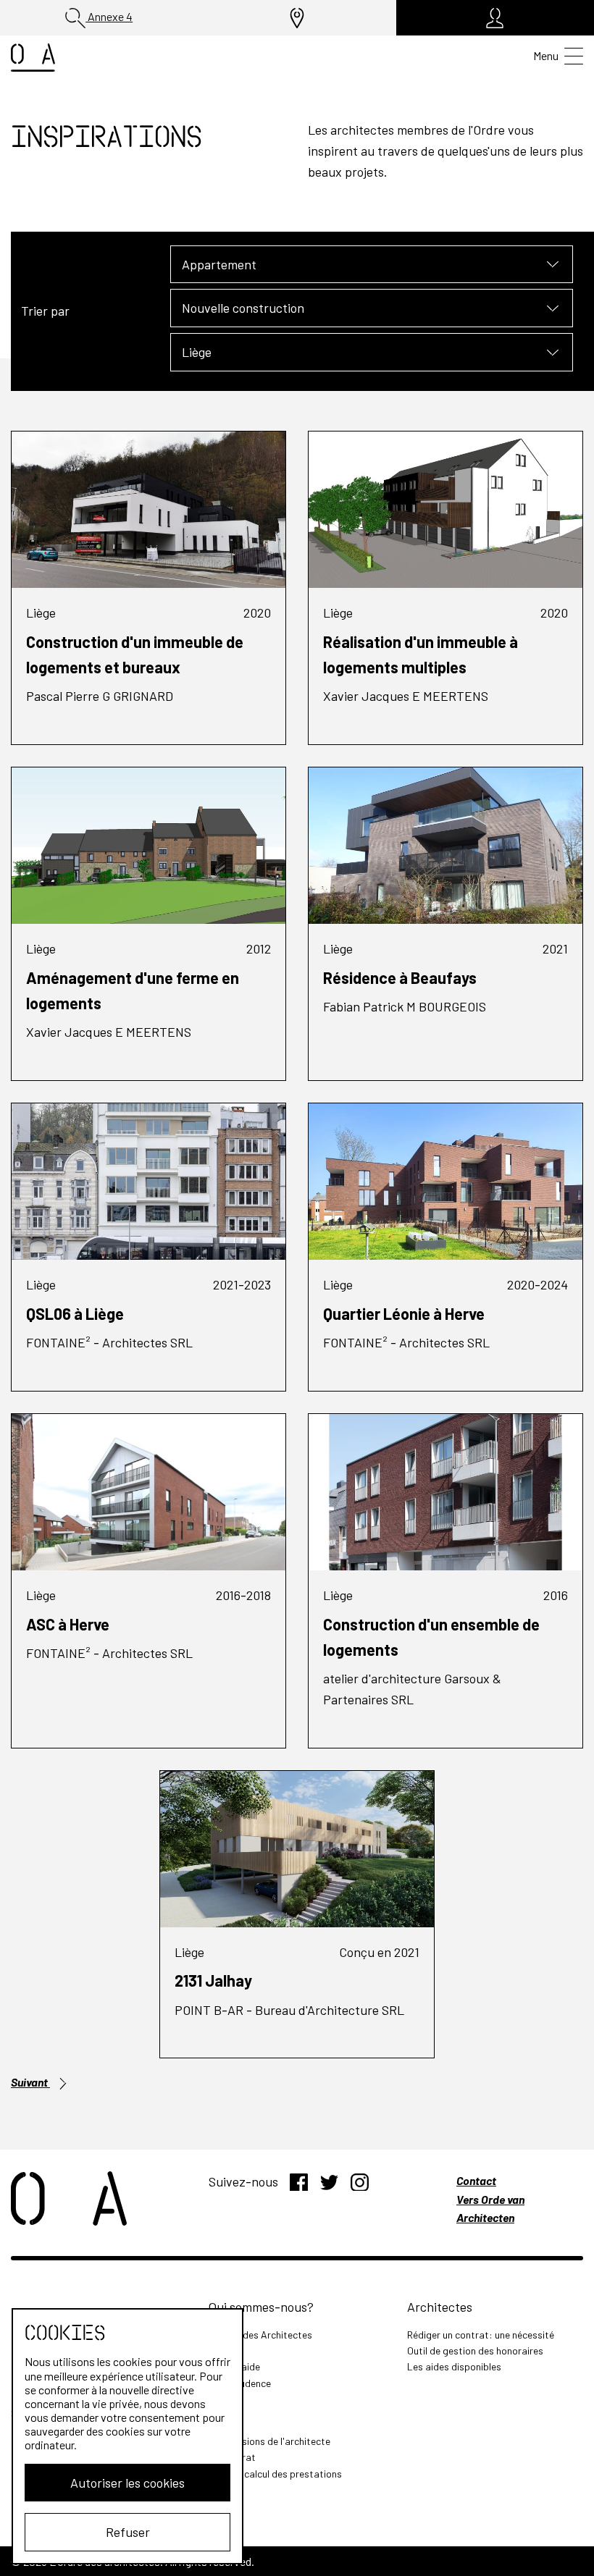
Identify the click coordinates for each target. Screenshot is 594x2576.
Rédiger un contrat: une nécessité (481, 2335)
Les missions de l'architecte (269, 2441)
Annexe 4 (109, 16)
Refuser (128, 2532)
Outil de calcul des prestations (275, 2474)
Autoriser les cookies (127, 2483)
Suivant (30, 2082)
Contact (476, 2180)
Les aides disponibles (454, 2366)
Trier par (45, 311)
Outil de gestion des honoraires (475, 2350)
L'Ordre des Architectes (260, 2335)
